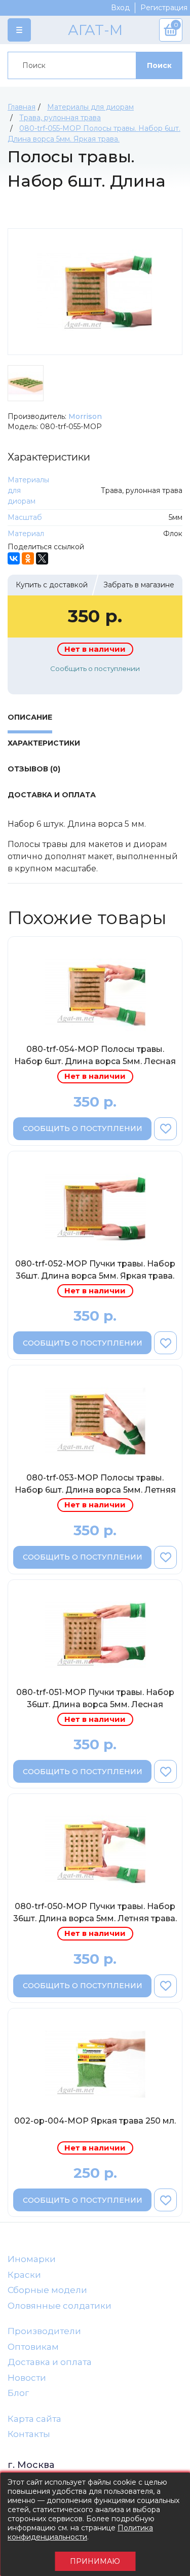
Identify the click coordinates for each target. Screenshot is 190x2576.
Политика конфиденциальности (80, 2532)
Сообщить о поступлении (95, 668)
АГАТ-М (95, 30)
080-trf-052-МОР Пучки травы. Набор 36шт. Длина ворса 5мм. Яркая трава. (95, 1270)
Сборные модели (47, 2290)
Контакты (29, 2434)
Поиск (159, 65)
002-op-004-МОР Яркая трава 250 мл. (95, 2121)
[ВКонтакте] (14, 558)
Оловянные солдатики (60, 2306)
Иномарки (32, 2259)
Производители (44, 2331)
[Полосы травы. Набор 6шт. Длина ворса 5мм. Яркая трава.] (95, 292)
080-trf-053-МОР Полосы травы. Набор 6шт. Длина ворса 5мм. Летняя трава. (95, 1486)
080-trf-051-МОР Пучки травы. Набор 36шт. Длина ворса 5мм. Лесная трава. (95, 1700)
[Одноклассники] (28, 558)
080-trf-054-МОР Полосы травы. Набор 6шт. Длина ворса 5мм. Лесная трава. (95, 1057)
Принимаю (95, 2561)
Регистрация (164, 8)
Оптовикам (33, 2347)
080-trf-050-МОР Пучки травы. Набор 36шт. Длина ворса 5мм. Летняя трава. (95, 1912)
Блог (18, 2393)
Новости (27, 2378)
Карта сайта (34, 2419)
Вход (120, 8)
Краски (24, 2275)
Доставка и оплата (50, 2362)
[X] (42, 558)
